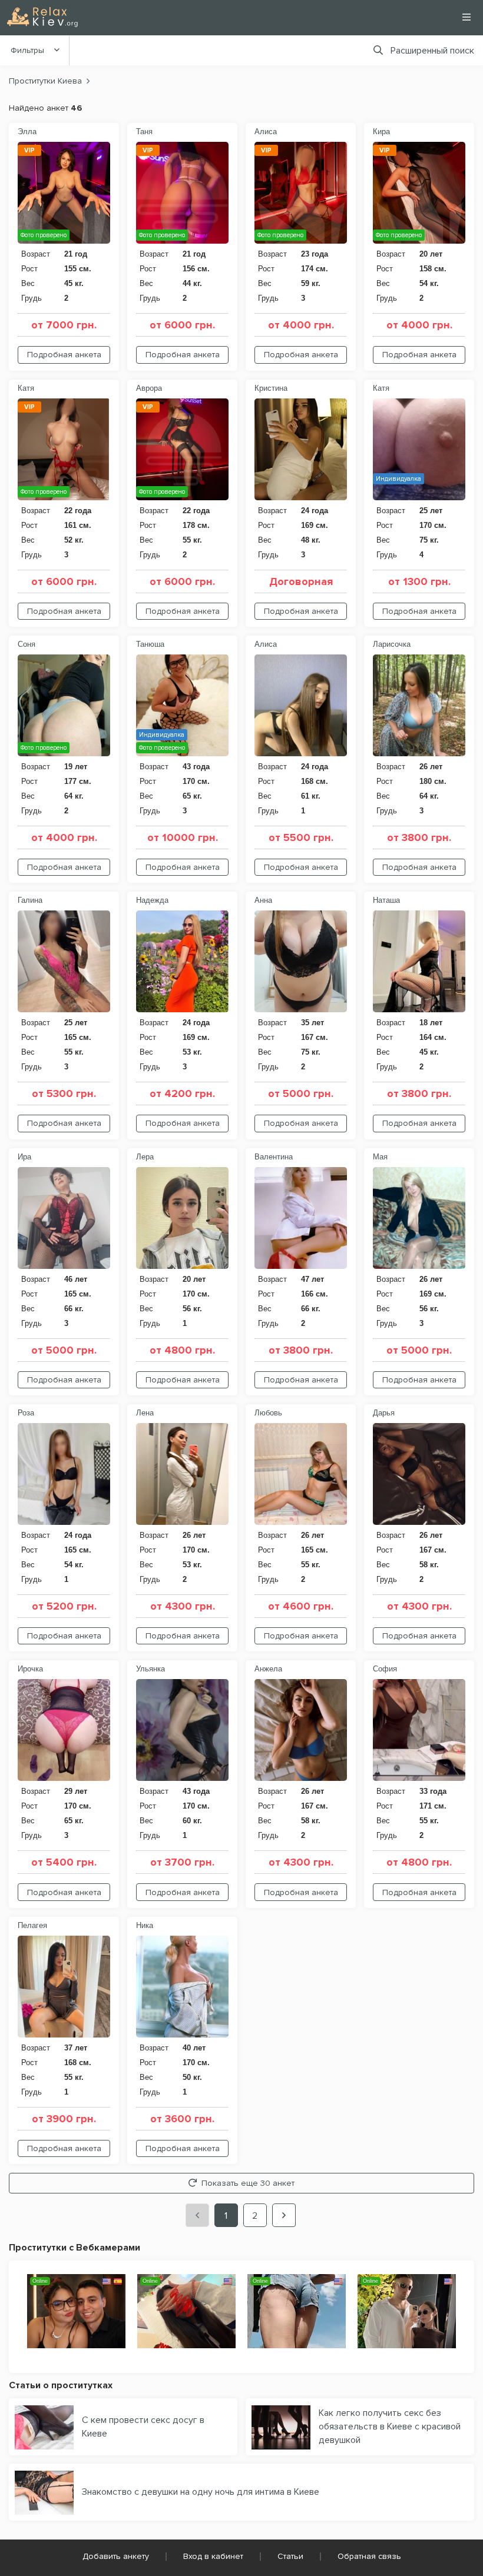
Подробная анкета (64, 355)
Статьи (290, 2556)
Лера (145, 1157)
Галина (30, 900)
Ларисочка (392, 644)
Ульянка (150, 1669)
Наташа (386, 900)
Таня (144, 132)
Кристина (271, 388)
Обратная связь (369, 2556)
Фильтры (27, 50)
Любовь (268, 1413)
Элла (27, 132)
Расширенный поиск (432, 51)
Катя (26, 388)
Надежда (152, 900)
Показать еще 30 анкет (248, 2183)
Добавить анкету (116, 2556)
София (385, 1669)
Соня (27, 644)
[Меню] (467, 17)
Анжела (268, 1669)
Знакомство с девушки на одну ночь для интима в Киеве (201, 2492)
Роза (26, 1413)
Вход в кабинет (213, 2556)
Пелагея (32, 1925)
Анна (263, 900)
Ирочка (30, 1669)
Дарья (384, 1413)
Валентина (274, 1157)
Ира (24, 1157)
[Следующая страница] (284, 2215)
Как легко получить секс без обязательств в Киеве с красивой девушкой (390, 2427)
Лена (145, 1413)
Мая (380, 1157)
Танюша (150, 644)
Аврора (149, 388)
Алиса (266, 132)
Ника (145, 1925)
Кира (381, 132)
